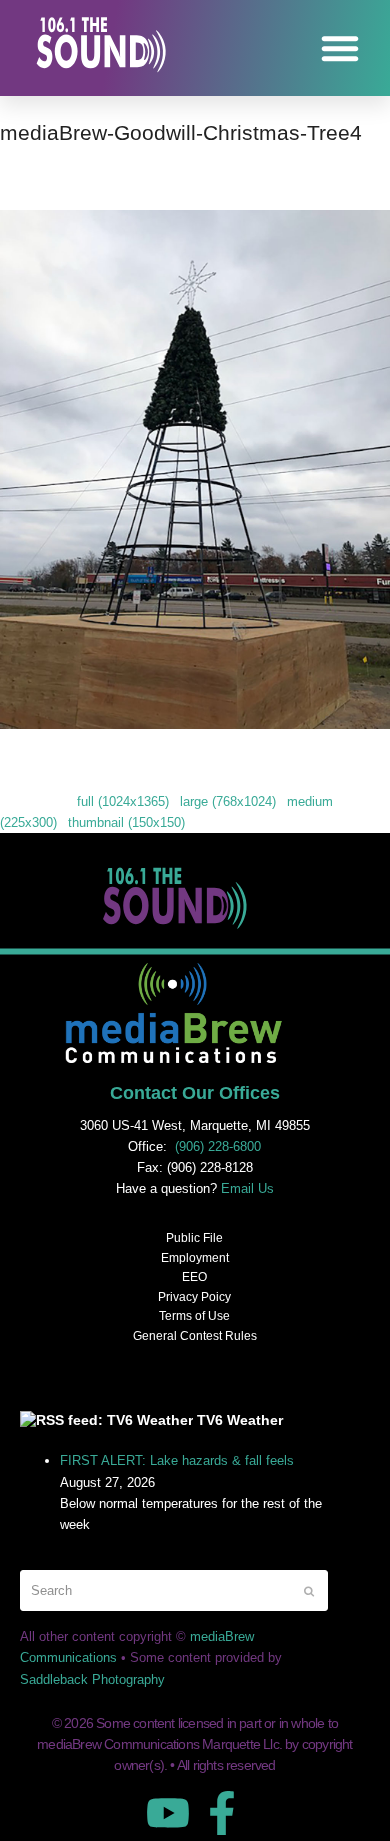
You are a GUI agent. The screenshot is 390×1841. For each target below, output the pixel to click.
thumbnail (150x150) (126, 822)
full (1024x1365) (123, 801)
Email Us (247, 1188)
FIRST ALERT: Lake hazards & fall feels (177, 1460)
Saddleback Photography (92, 1679)
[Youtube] (168, 1813)
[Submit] (309, 1591)
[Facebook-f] (222, 1813)
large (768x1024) (228, 801)
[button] (340, 48)
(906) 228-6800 (218, 1146)
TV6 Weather (240, 1420)
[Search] (174, 1590)
